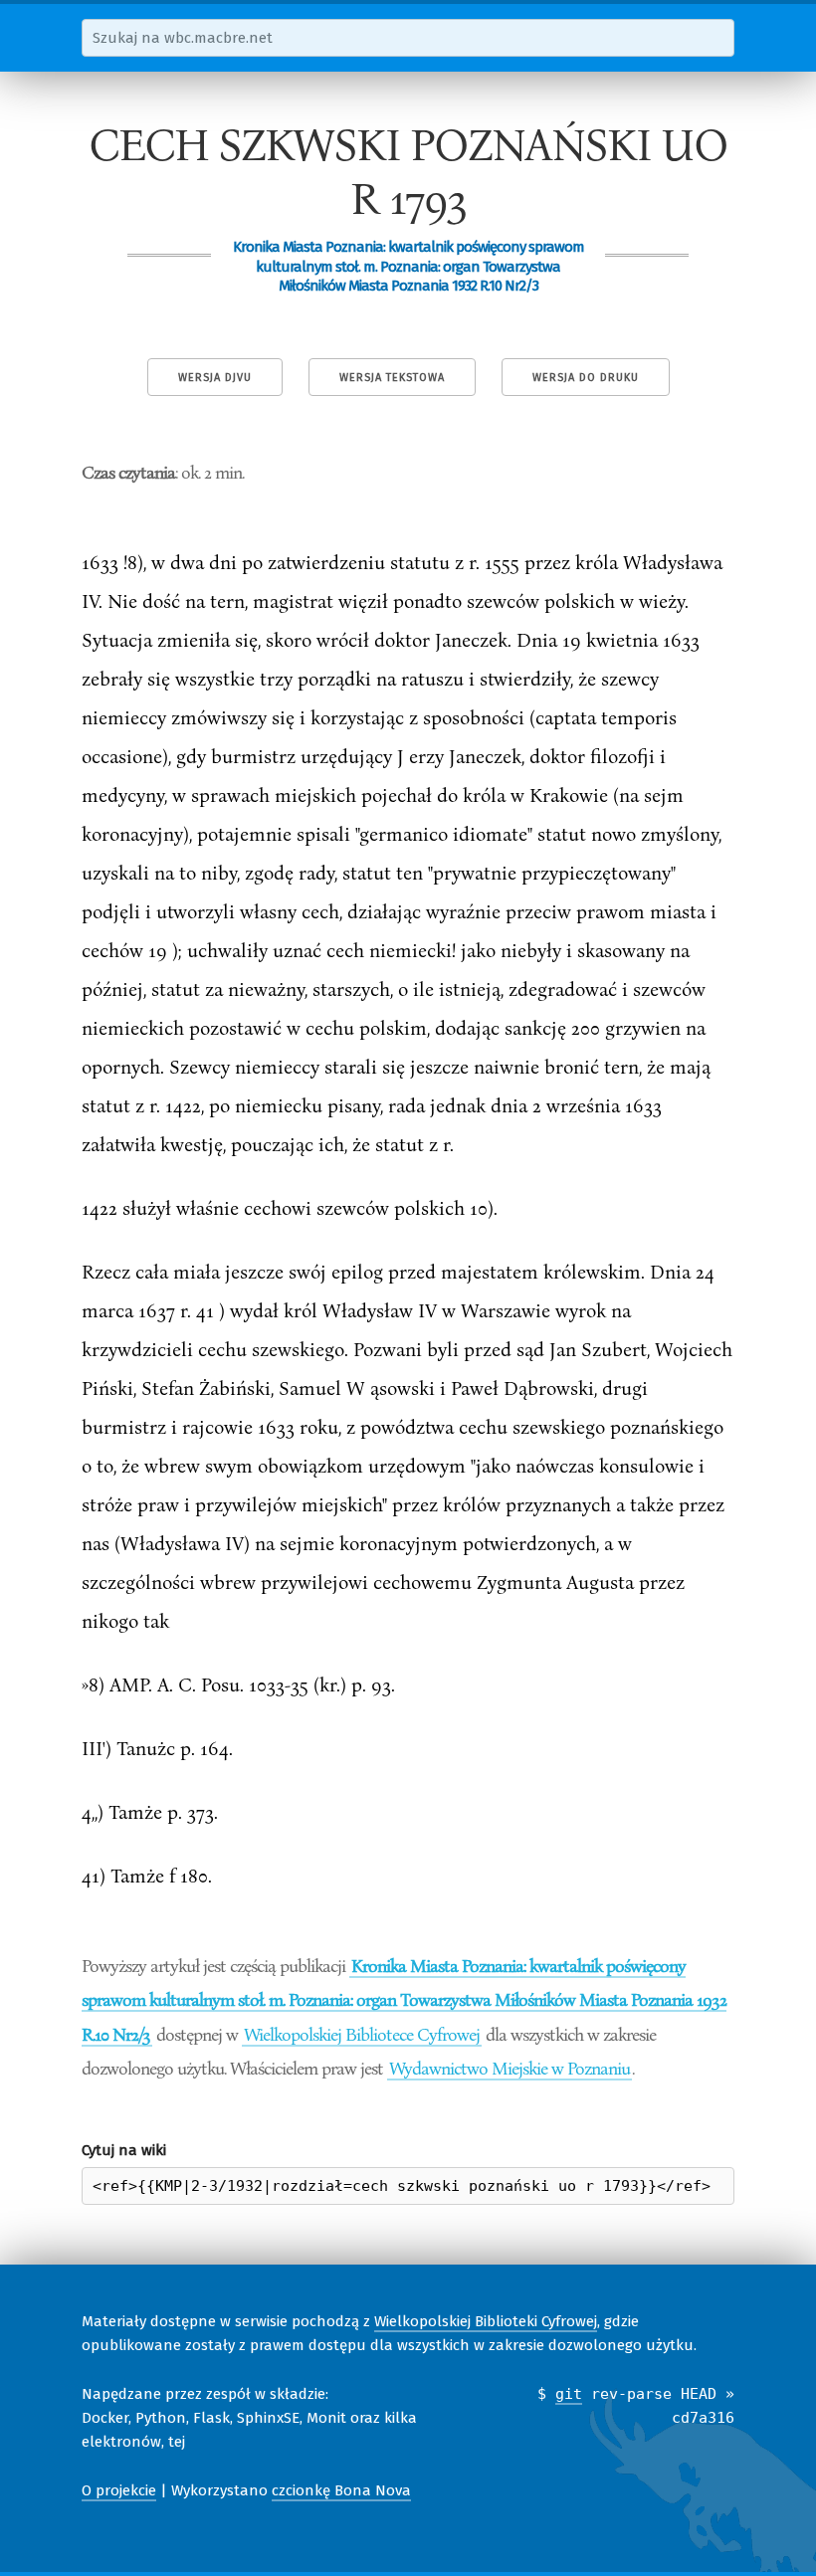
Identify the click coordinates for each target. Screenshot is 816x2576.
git (569, 2394)
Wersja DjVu (215, 378)
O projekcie (119, 2490)
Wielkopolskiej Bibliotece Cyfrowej (362, 2034)
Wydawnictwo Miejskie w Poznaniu (510, 2068)
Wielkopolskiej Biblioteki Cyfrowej (486, 2321)
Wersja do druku (586, 378)
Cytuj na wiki (124, 2150)
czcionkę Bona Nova (341, 2490)
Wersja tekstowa (392, 378)
